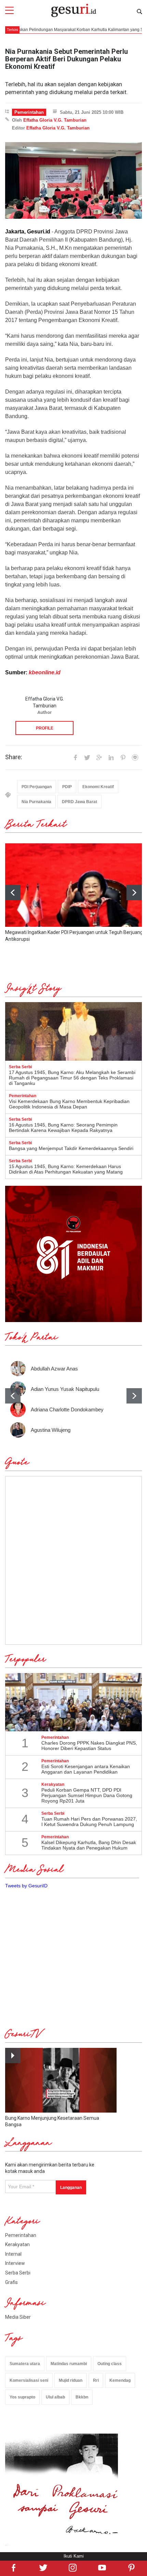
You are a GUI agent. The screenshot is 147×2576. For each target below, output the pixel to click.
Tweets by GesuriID (26, 1886)
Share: (14, 757)
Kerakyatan (17, 2244)
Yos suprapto (22, 2397)
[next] (134, 893)
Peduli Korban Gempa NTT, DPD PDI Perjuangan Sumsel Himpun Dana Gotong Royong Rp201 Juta (87, 1795)
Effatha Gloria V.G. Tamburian (55, 120)
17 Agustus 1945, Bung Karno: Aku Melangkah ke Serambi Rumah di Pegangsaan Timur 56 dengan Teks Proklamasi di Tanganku (72, 1078)
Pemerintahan (29, 112)
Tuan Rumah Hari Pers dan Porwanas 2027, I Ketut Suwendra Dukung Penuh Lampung (89, 1822)
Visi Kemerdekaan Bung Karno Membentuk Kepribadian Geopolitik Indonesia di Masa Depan (69, 1104)
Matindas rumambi (69, 2364)
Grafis (11, 2282)
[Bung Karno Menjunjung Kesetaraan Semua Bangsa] (61, 2080)
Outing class (110, 2364)
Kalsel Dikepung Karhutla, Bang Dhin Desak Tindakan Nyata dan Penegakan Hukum (89, 1845)
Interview (15, 2263)
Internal (13, 2254)
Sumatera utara (25, 2364)
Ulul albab (55, 2397)
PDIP (67, 787)
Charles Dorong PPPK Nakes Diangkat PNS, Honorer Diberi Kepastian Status (89, 1746)
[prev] (13, 1396)
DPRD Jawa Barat (79, 802)
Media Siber (18, 2317)
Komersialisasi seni (29, 2380)
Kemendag (120, 2380)
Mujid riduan (71, 2380)
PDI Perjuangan (37, 787)
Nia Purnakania (36, 802)
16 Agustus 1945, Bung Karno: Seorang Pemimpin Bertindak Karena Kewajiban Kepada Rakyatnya (63, 1128)
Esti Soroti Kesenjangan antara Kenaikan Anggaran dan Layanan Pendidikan (86, 1769)
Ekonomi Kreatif (98, 787)
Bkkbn (82, 2397)
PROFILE (45, 728)
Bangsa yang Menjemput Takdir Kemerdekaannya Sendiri (71, 1148)
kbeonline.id (45, 672)
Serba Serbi (18, 2273)
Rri (96, 2380)
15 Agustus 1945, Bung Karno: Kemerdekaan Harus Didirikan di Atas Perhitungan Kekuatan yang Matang (66, 1169)
